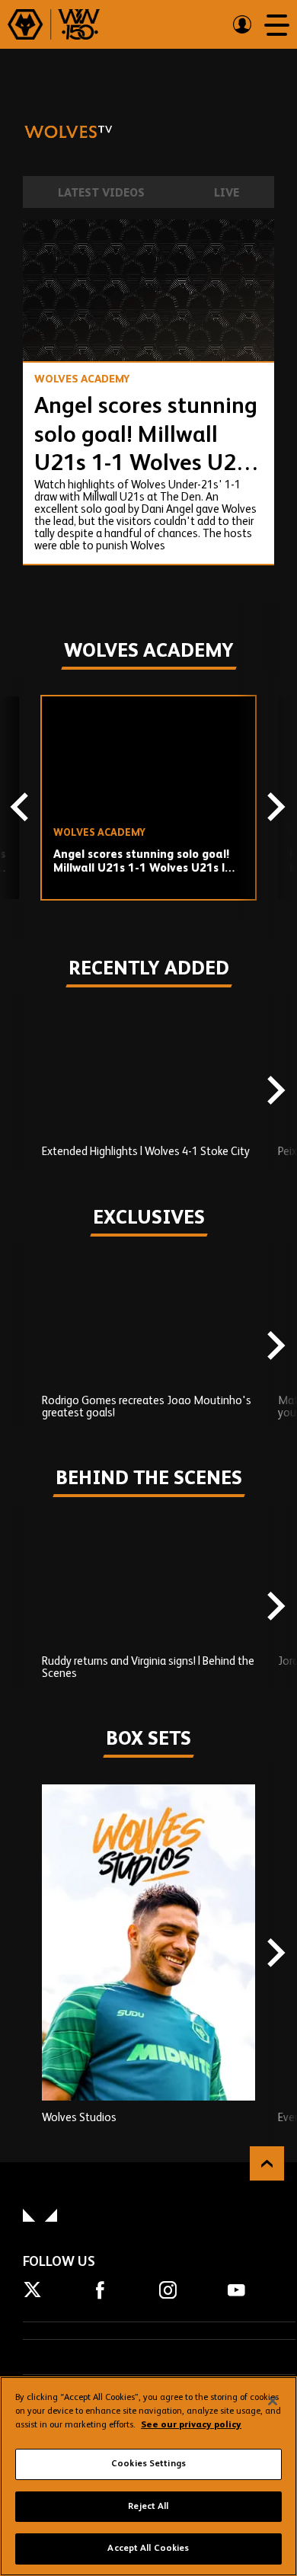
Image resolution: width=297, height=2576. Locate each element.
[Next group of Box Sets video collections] (274, 1954)
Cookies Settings (148, 2464)
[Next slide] (274, 809)
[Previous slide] (23, 809)
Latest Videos (101, 193)
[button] (49, 335)
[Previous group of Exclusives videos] (23, 1347)
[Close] (273, 2401)
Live (227, 193)
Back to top (267, 2163)
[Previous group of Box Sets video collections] (23, 1954)
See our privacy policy (191, 2425)
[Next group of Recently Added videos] (274, 1092)
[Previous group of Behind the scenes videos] (23, 1608)
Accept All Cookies (148, 2549)
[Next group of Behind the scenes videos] (274, 1608)
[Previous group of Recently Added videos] (23, 1092)
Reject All (148, 2507)
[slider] (148, 310)
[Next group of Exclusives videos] (274, 1347)
